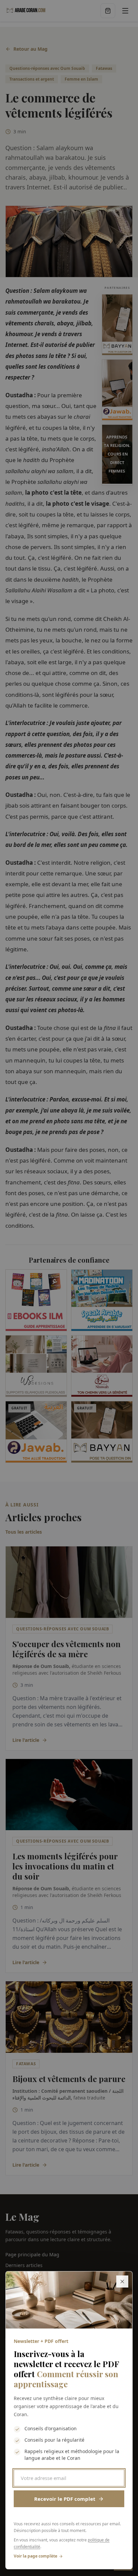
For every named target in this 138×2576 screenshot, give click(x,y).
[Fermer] (122, 2281)
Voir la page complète (36, 2556)
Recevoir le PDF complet (65, 2499)
